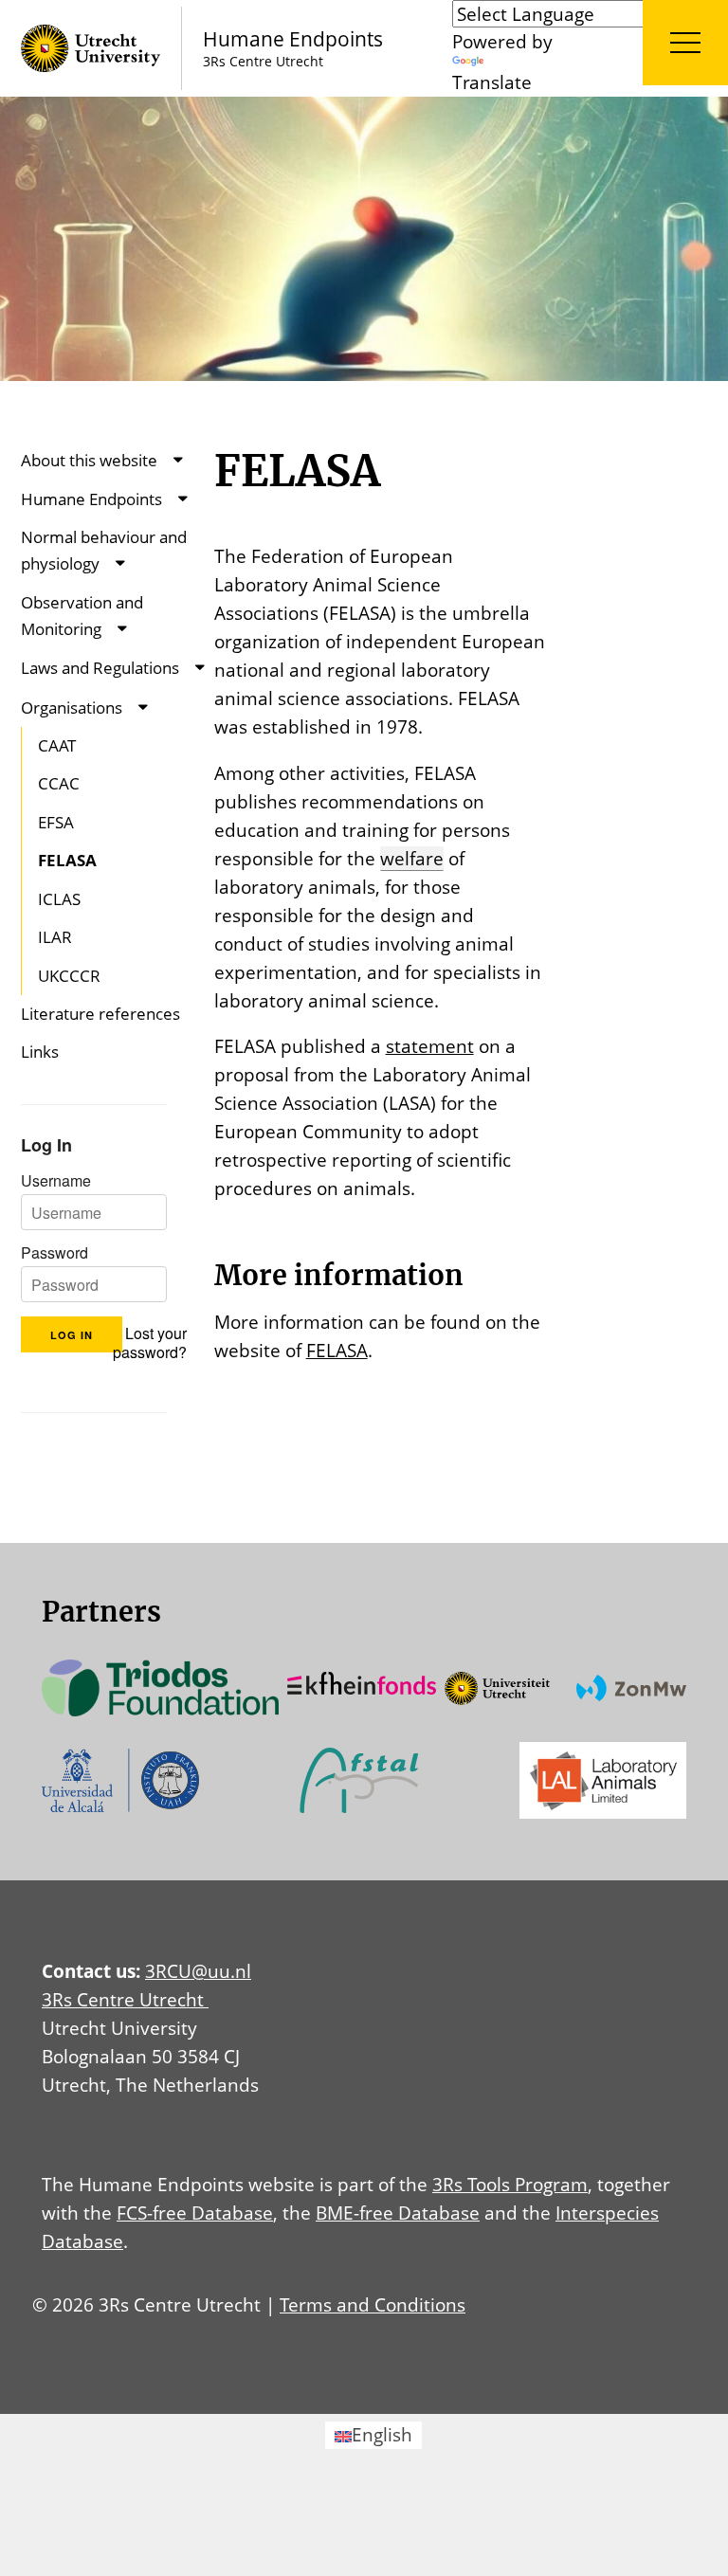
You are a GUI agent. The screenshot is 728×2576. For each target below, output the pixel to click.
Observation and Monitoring (82, 616)
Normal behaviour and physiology (104, 550)
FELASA (67, 860)
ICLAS (59, 899)
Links (40, 1052)
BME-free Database (398, 2213)
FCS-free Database (195, 2213)
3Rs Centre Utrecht (125, 1999)
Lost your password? (150, 1343)
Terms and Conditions (373, 2304)
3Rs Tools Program (510, 2184)
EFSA (56, 822)
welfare (412, 858)
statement (430, 1046)
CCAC (59, 783)
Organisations (72, 707)
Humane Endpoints (91, 499)
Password (55, 1253)
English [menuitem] (382, 2434)
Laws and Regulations (100, 668)
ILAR (55, 937)
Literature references (100, 1014)
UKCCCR (69, 976)
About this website (89, 460)
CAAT (57, 745)
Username (56, 1181)
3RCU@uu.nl (198, 1971)
